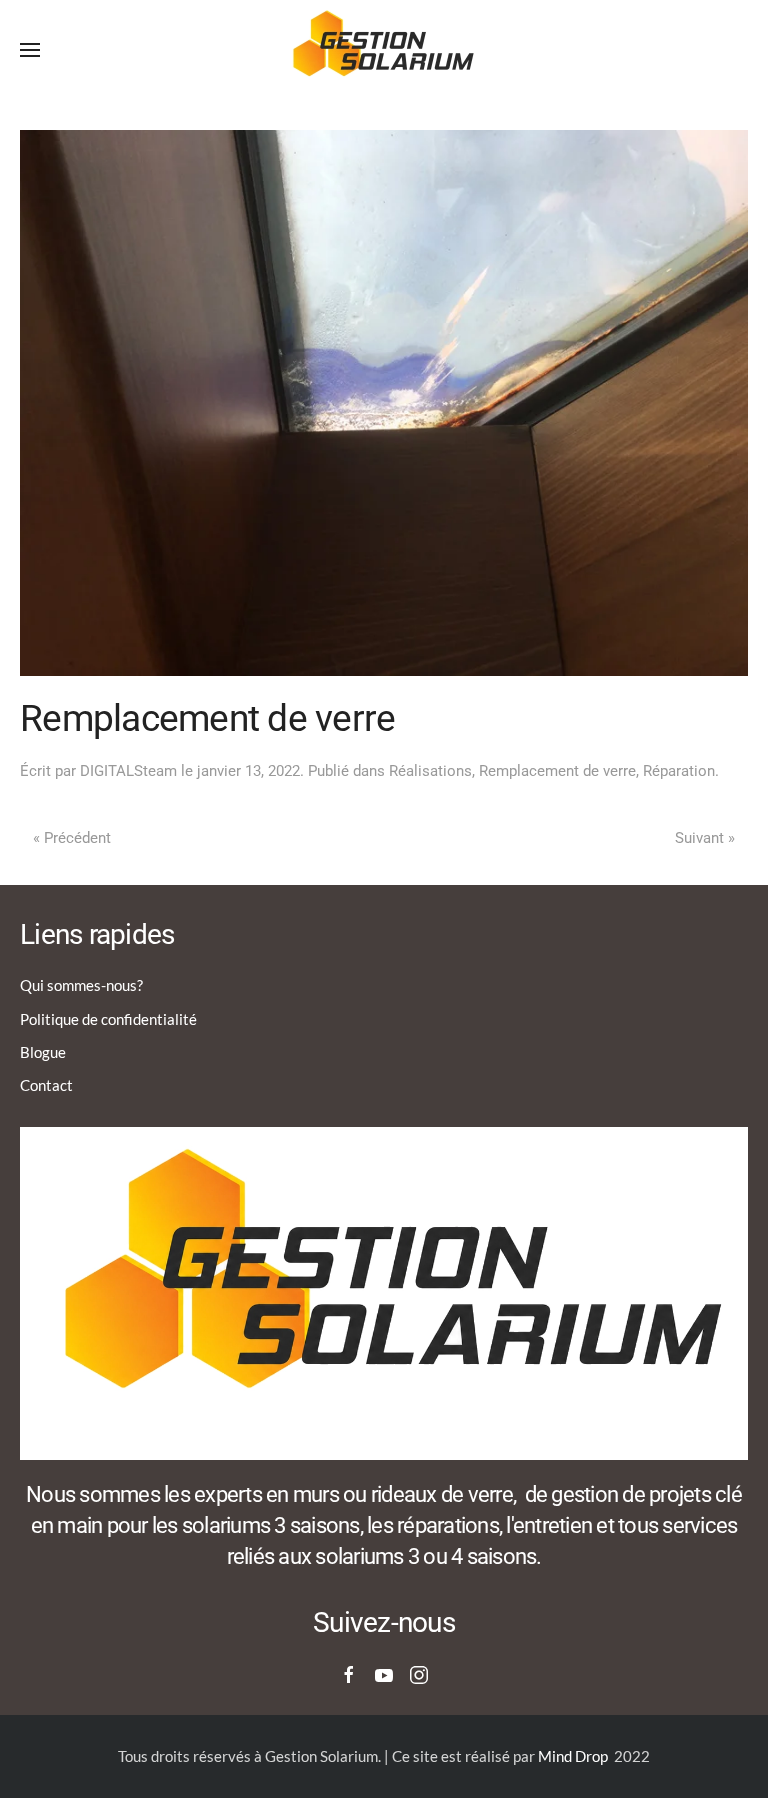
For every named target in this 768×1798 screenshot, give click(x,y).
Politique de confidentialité (108, 1019)
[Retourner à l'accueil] (384, 50)
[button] (30, 50)
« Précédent (72, 838)
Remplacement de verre (557, 771)
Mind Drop (573, 1756)
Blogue (43, 1052)
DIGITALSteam (128, 771)
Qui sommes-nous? (81, 985)
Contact (46, 1085)
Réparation (679, 771)
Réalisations (430, 771)
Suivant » (705, 838)
